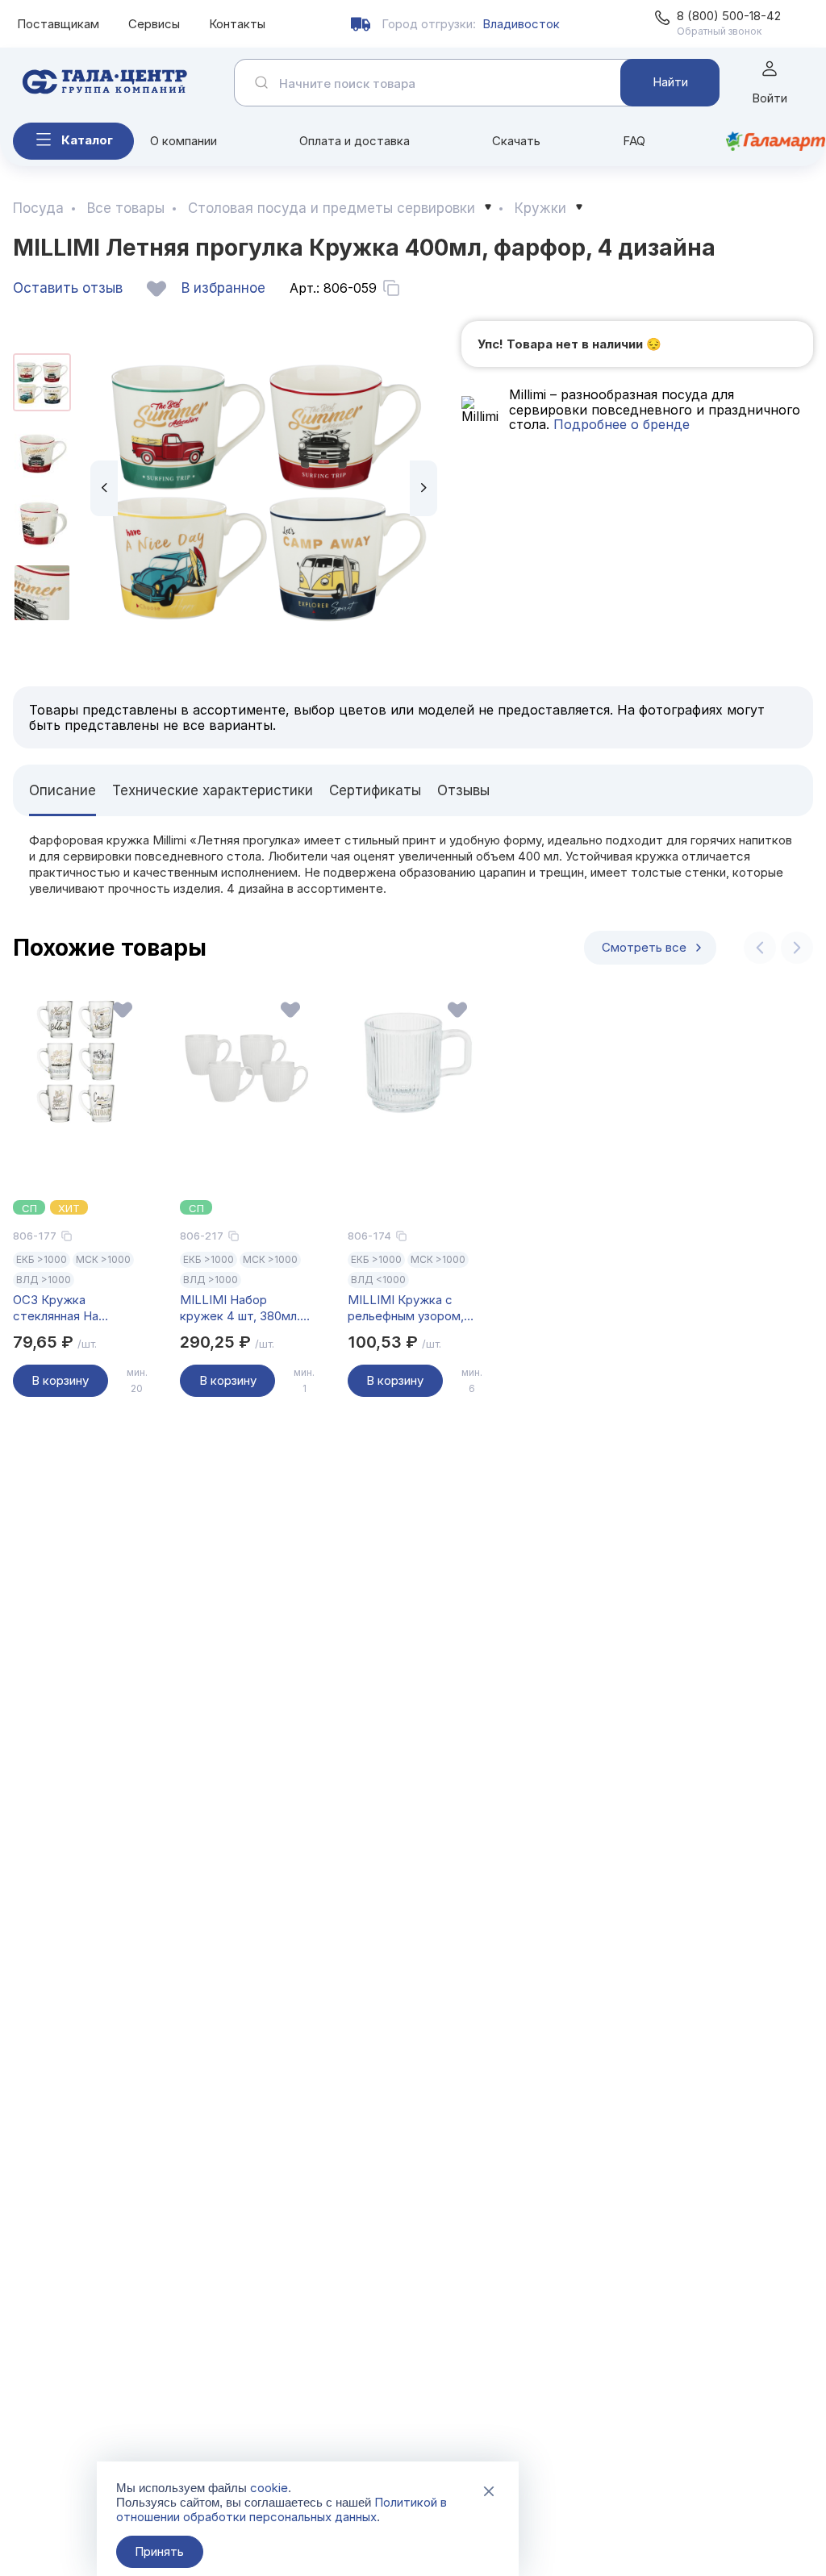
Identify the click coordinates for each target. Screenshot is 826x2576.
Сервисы (154, 24)
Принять (159, 2551)
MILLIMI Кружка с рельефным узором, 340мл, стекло (406, 1308)
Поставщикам (58, 24)
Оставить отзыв (68, 288)
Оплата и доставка (355, 141)
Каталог (87, 140)
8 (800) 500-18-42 (729, 16)
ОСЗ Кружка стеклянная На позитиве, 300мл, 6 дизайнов (68, 1308)
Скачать (516, 141)
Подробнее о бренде (619, 424)
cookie (269, 2488)
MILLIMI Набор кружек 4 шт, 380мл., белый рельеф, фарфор (242, 1308)
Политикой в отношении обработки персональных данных (282, 2509)
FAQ (634, 141)
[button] (104, 488)
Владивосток (521, 24)
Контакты (237, 24)
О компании (184, 141)
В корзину (60, 1380)
